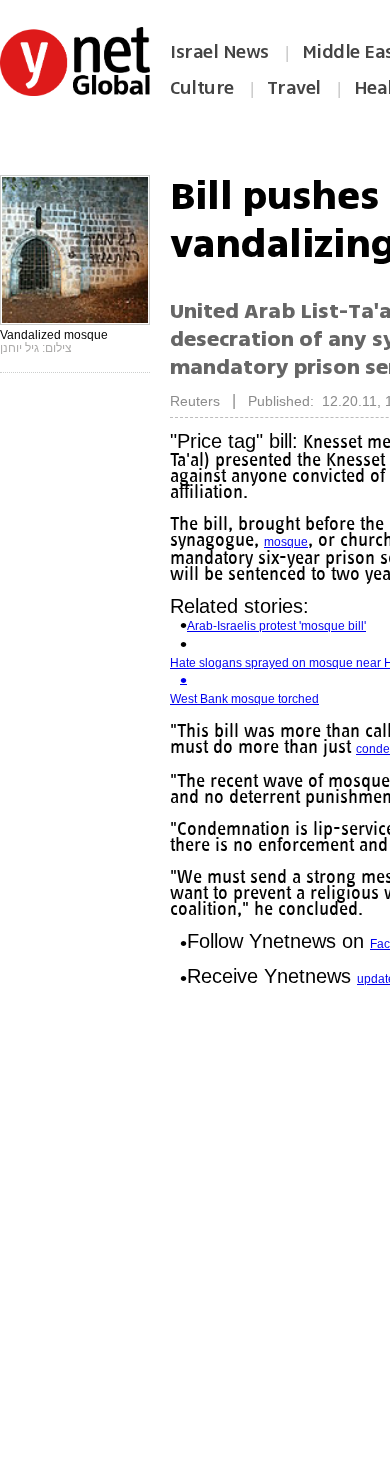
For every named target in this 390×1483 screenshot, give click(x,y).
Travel (294, 88)
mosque (286, 542)
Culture (202, 88)
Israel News (219, 52)
